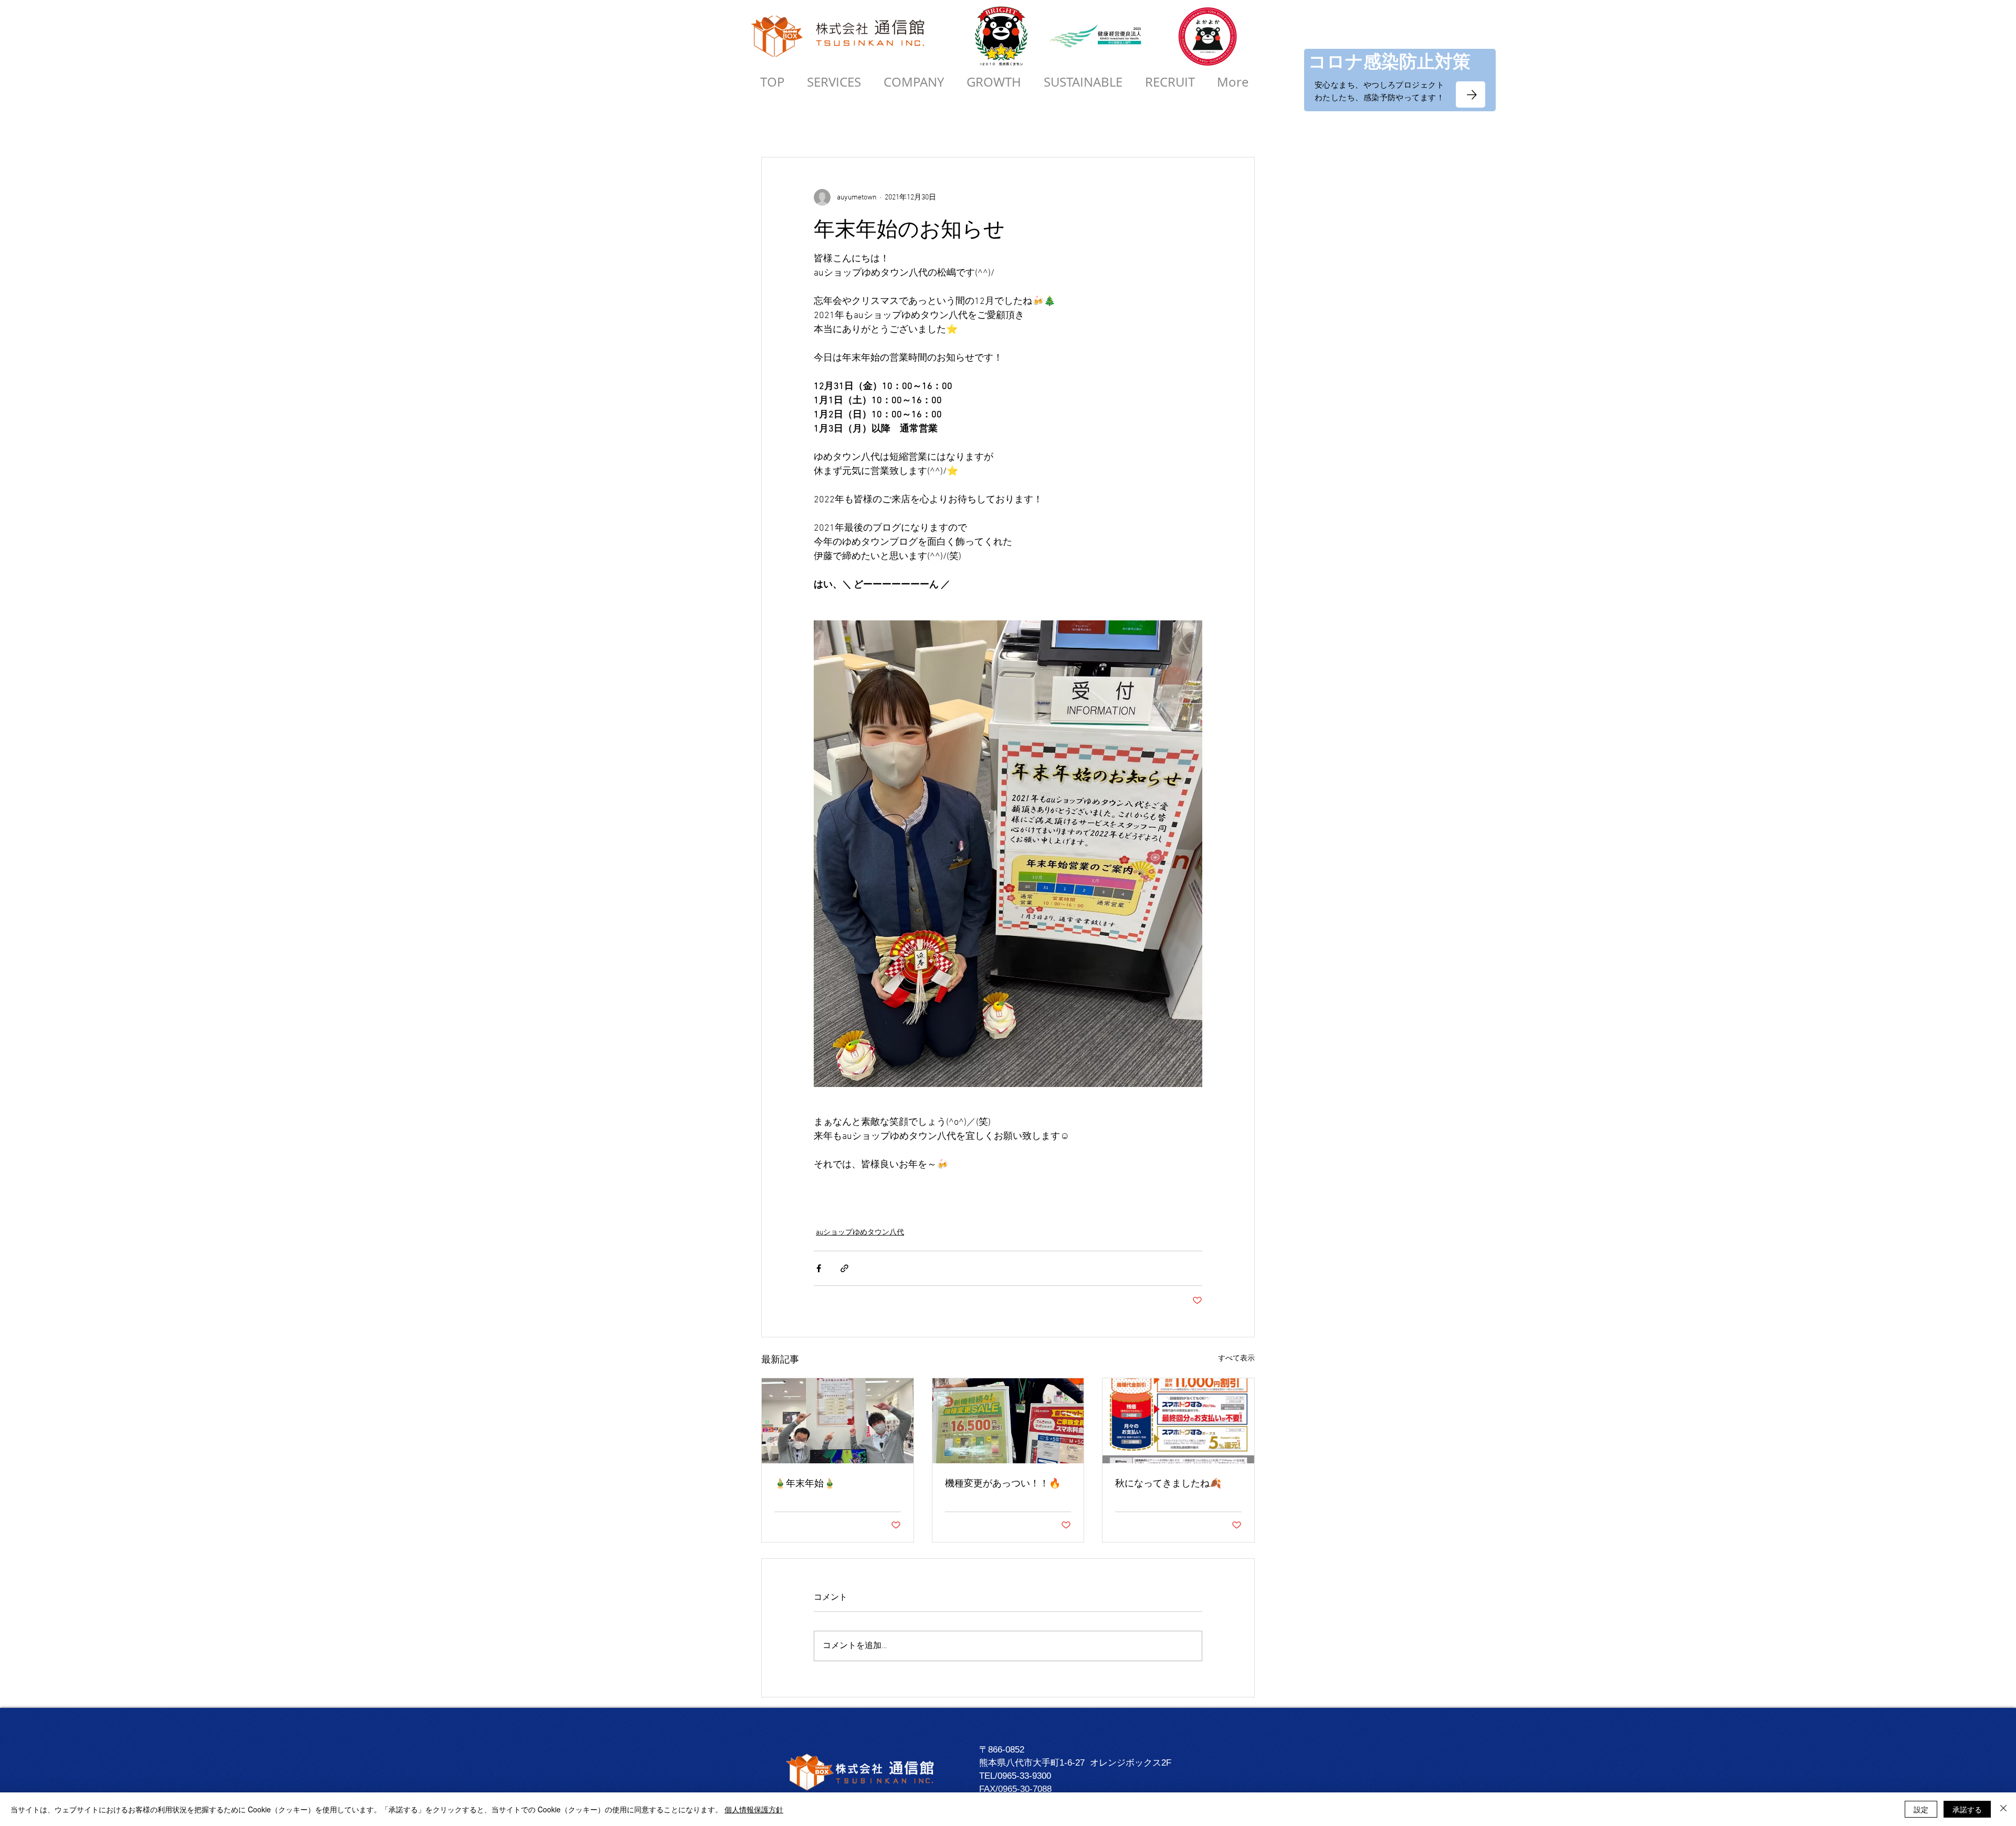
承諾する (1967, 1809)
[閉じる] (2003, 1809)
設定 (1921, 1809)
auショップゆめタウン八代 (860, 1233)
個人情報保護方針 (754, 1809)
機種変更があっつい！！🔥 (1003, 1483)
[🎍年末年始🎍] (838, 1421)
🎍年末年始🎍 (805, 1483)
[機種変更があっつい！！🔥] (1008, 1421)
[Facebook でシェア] (819, 1268)
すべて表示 (1236, 1359)
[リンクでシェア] (844, 1268)
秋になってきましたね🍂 (1168, 1483)
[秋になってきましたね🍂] (1178, 1421)
